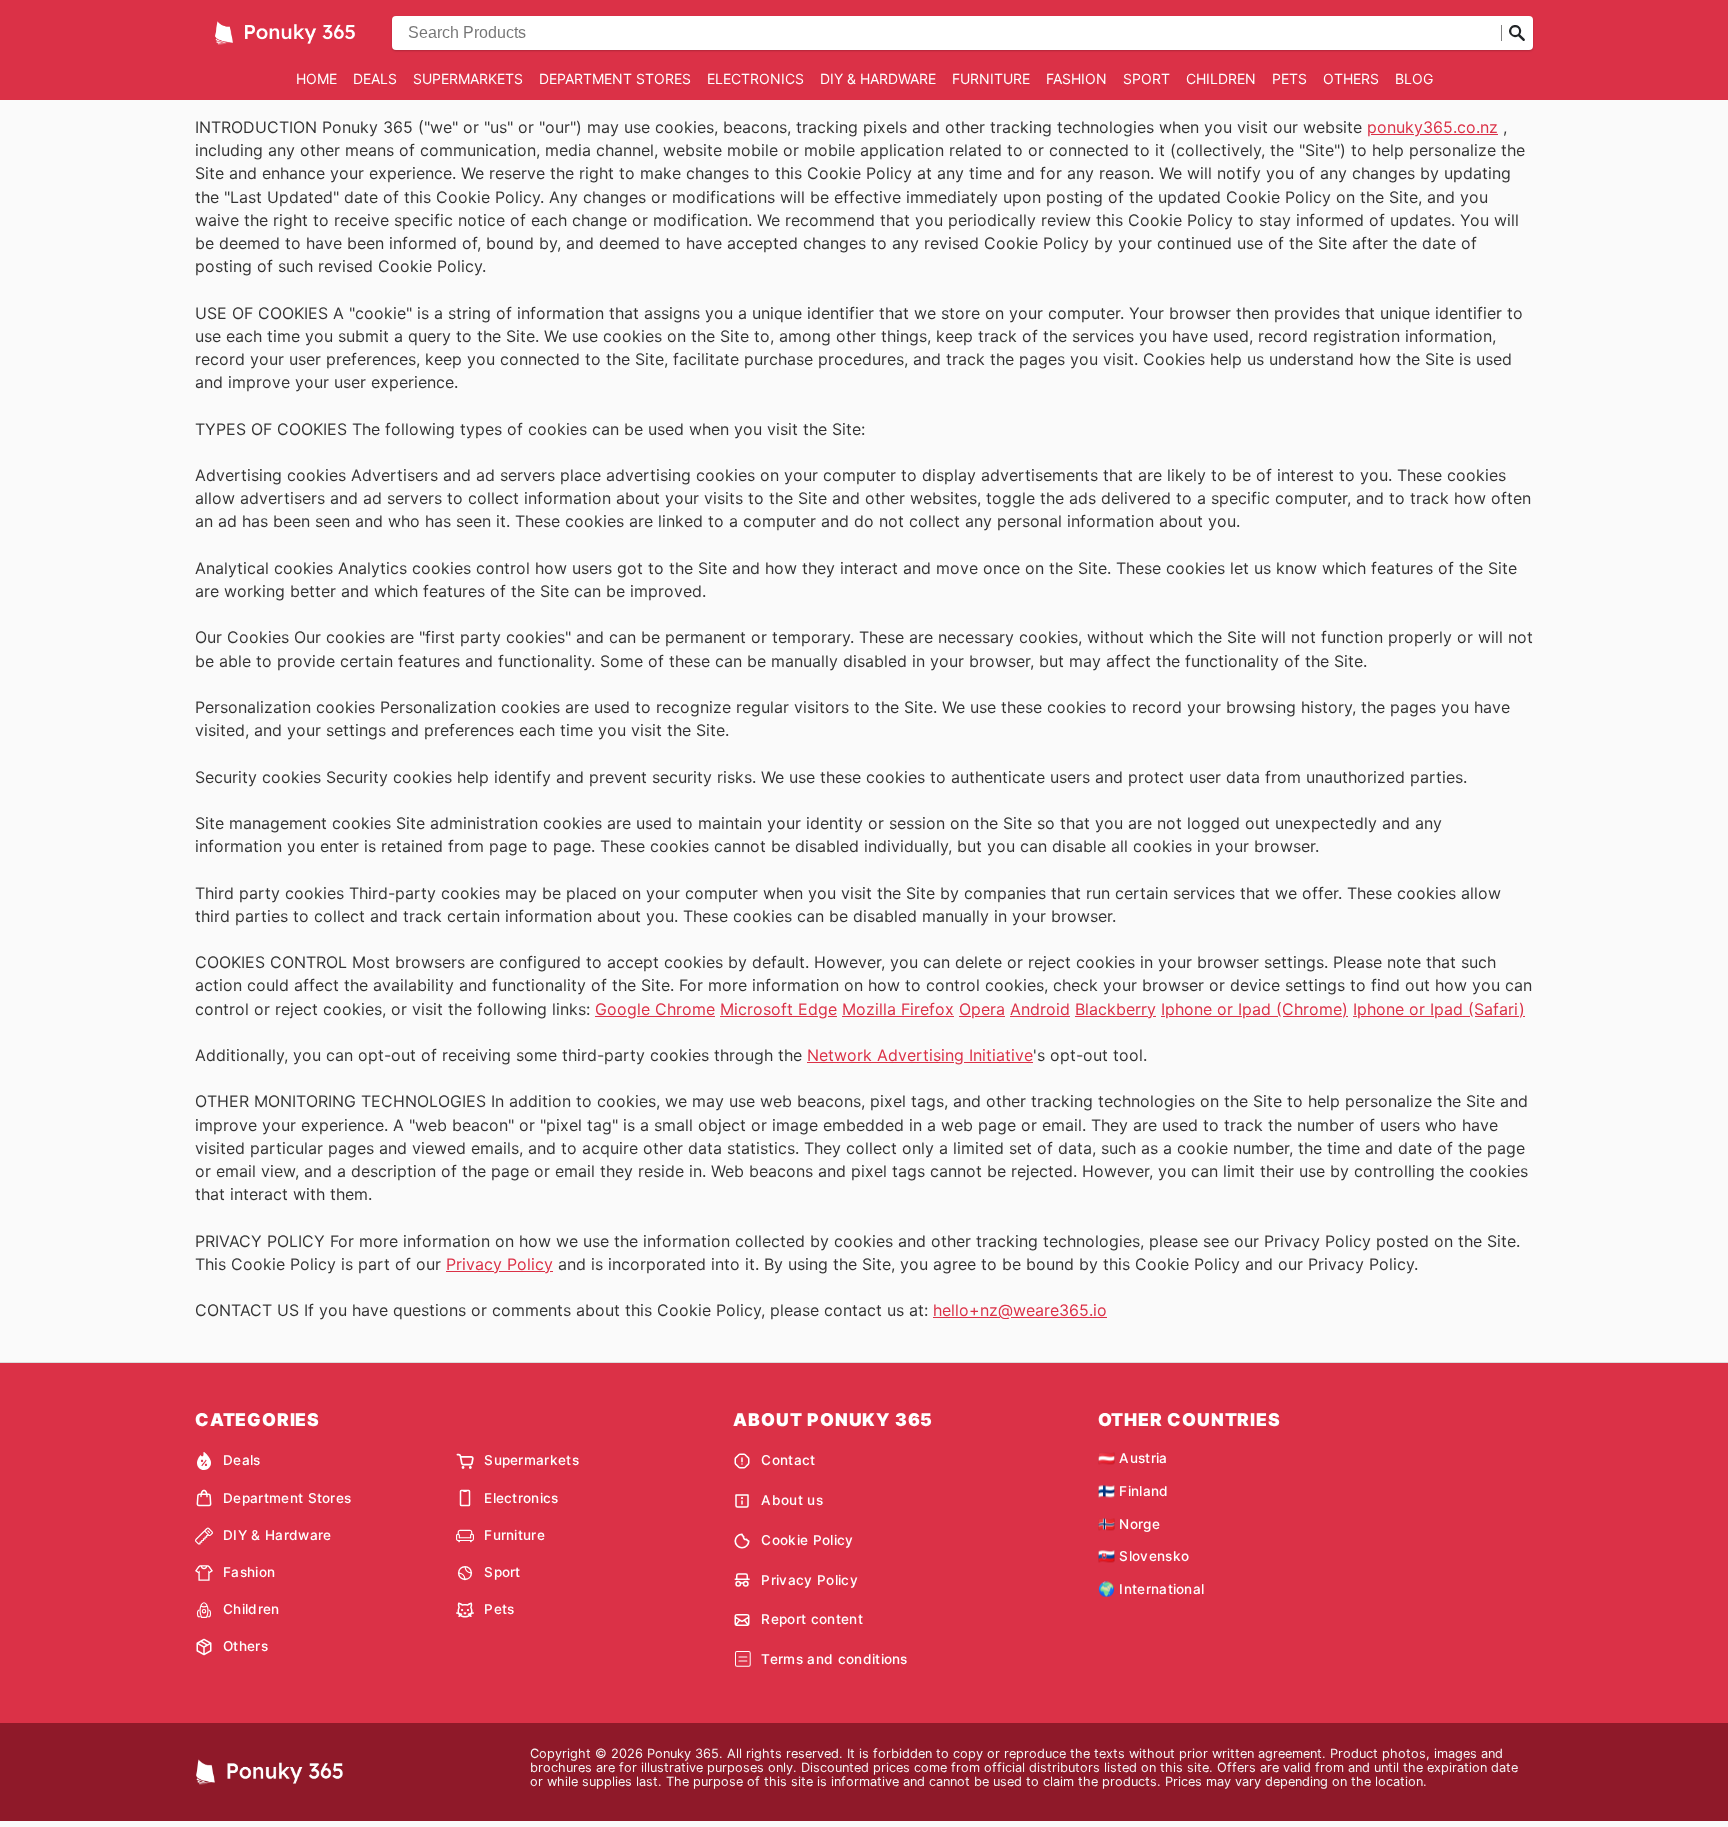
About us (792, 1500)
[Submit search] (1517, 33)
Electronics (755, 78)
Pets (1289, 78)
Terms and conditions (834, 1659)
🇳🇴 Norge (1129, 1524)
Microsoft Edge (778, 1009)
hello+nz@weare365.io (1020, 1310)
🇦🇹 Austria (1133, 1458)
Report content (811, 1619)
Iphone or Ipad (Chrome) (1254, 1009)
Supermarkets (468, 78)
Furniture (991, 78)
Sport (1146, 78)
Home (316, 78)
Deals (375, 78)
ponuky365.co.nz (1432, 127)
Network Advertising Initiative (920, 1055)
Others (1351, 78)
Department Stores (615, 78)
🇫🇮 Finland (1133, 1491)
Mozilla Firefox (898, 1009)
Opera (982, 1009)
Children (1221, 78)
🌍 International (1151, 1589)
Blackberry (1115, 1009)
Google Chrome (655, 1009)
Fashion (1076, 78)
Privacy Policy (499, 1264)
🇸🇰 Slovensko (1144, 1556)
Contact (788, 1460)
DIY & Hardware (878, 78)
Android (1040, 1009)
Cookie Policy (807, 1540)
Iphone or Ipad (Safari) (1439, 1009)
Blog (1414, 78)
